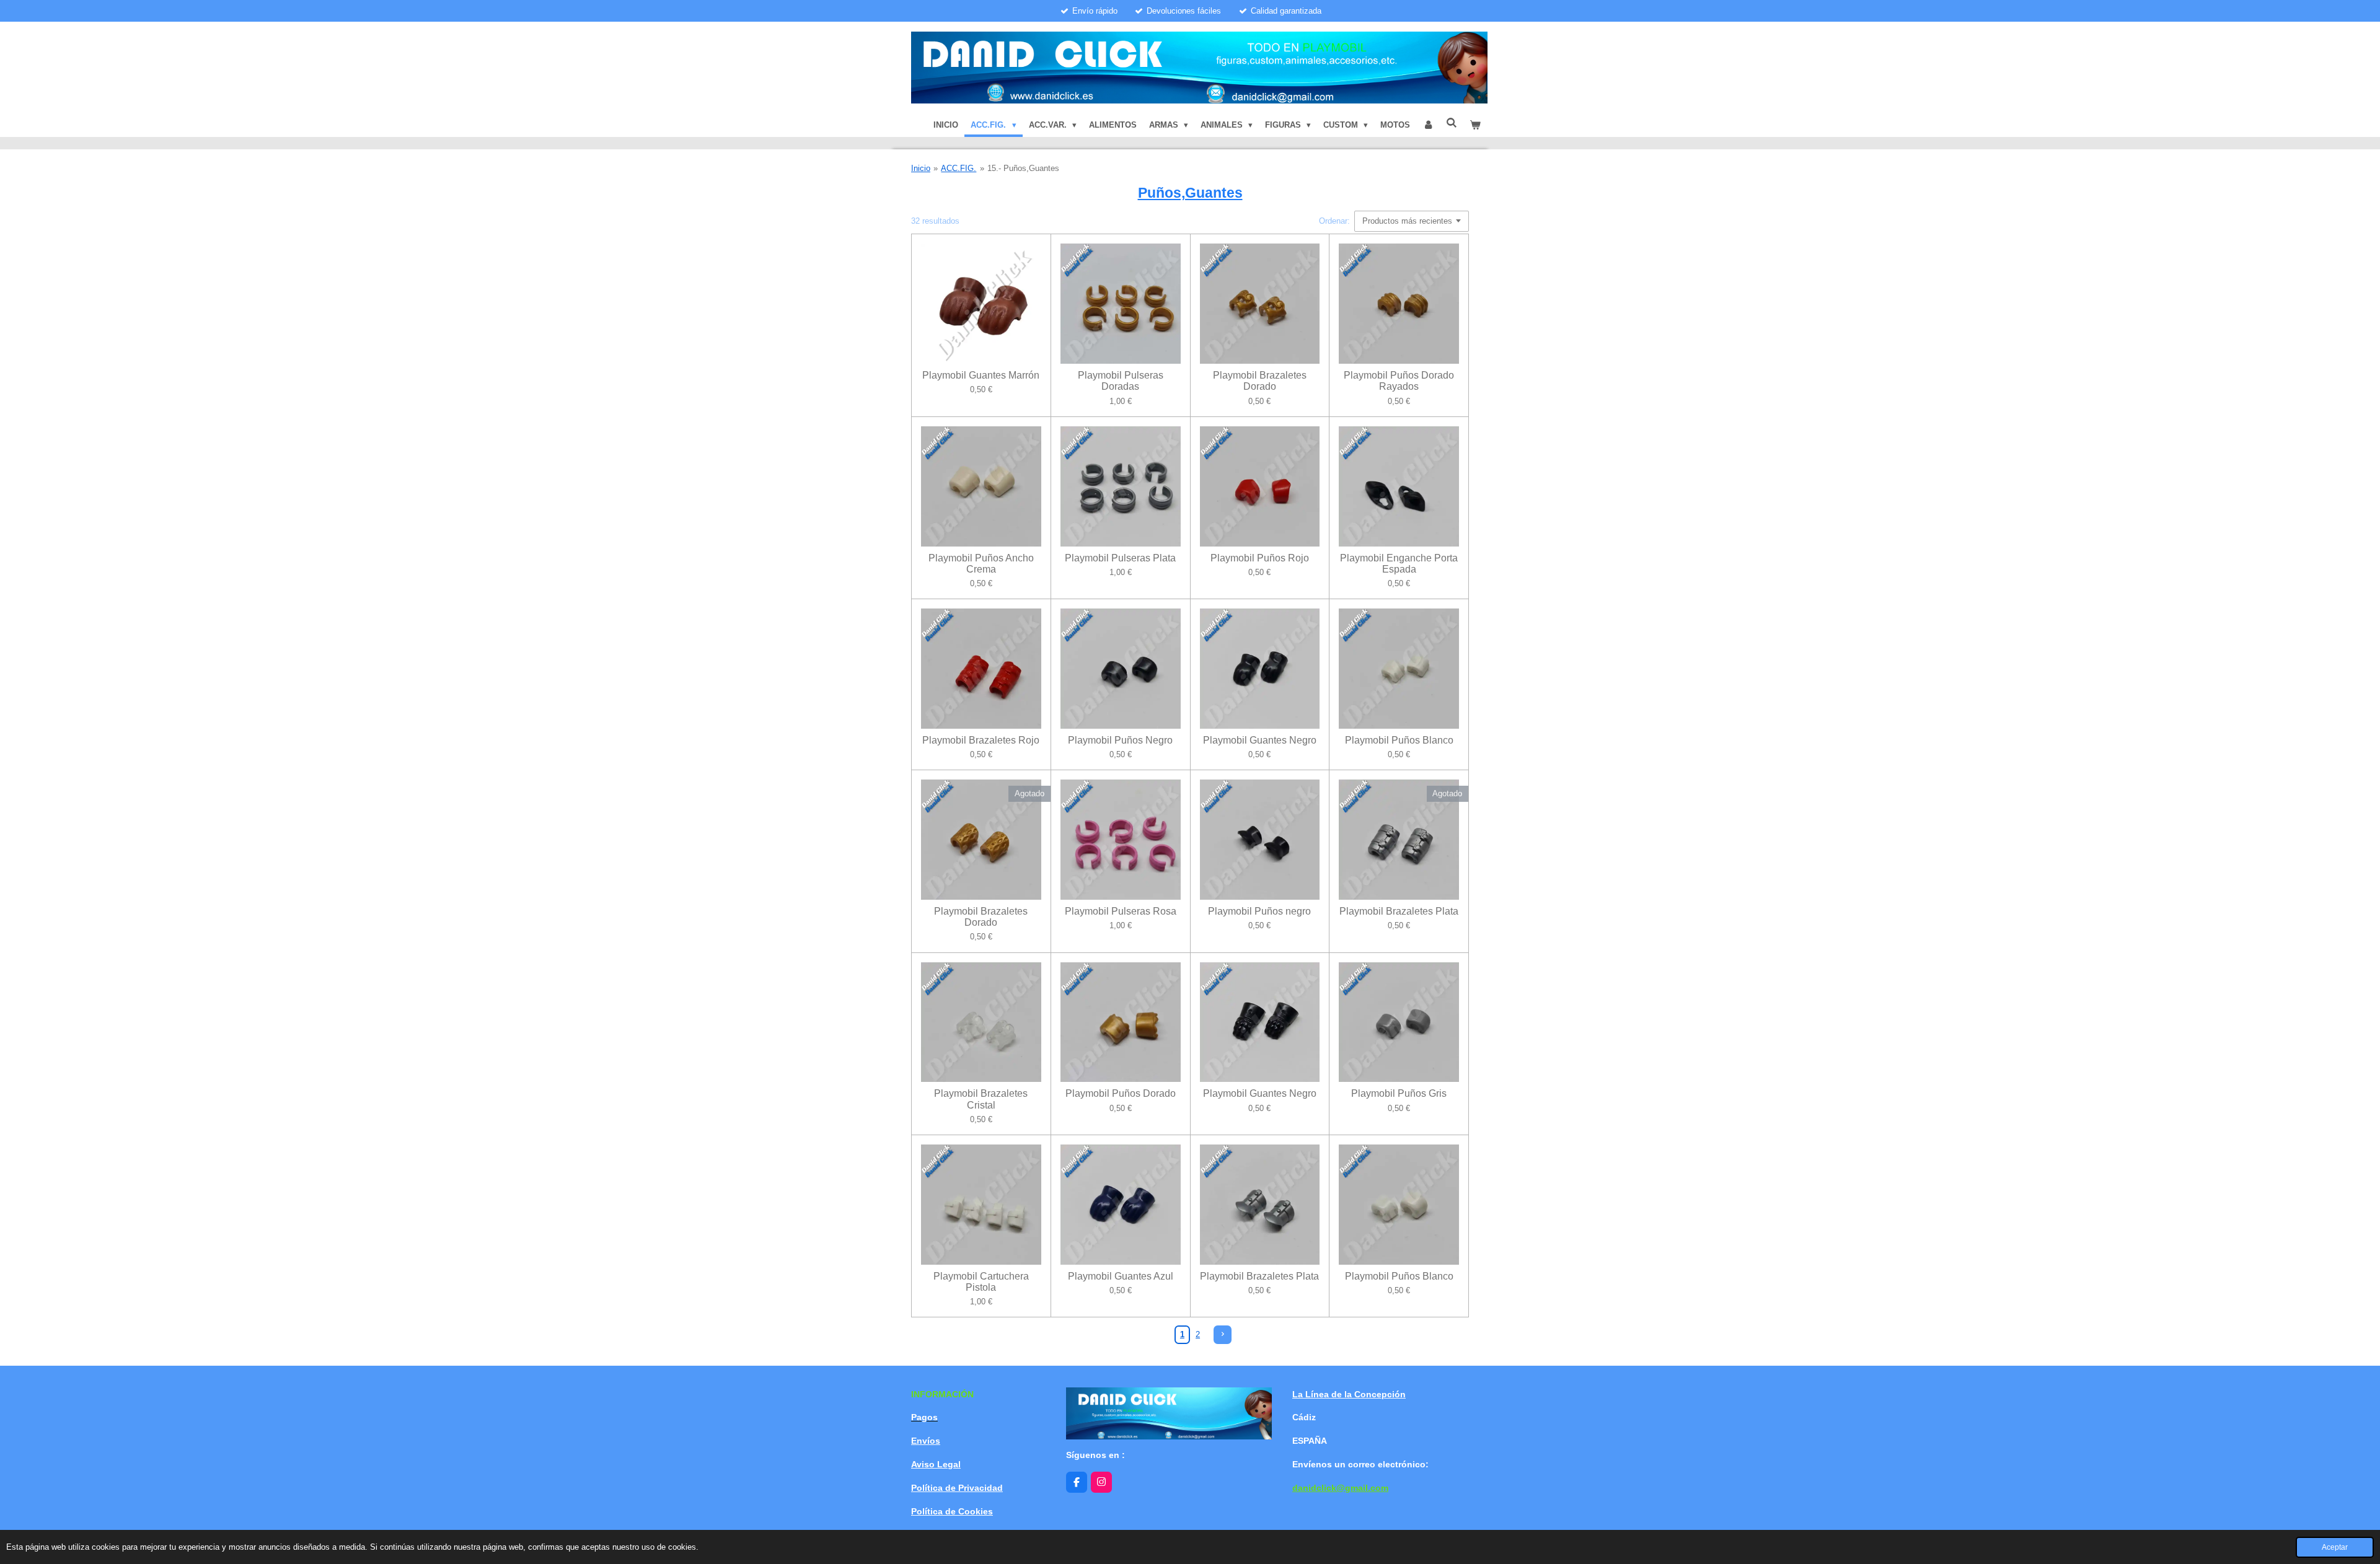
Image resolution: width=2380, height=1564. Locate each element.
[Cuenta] (1428, 125)
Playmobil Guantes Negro (1260, 740)
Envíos (926, 1441)
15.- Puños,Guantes (1023, 168)
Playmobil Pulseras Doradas (1121, 381)
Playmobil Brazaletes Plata (1399, 911)
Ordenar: (1334, 221)
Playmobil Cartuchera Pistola (981, 1282)
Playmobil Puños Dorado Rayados (1399, 381)
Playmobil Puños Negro (1120, 740)
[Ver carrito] (1476, 125)
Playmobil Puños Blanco (1399, 740)
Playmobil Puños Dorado (1121, 1093)
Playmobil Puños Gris (1399, 1093)
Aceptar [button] (2335, 1547)
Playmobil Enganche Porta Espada (1399, 564)
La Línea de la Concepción (1349, 1394)
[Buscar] (1452, 123)
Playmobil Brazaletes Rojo (981, 740)
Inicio (921, 168)
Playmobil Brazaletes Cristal (981, 1099)
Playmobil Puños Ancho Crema (981, 564)
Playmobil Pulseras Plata (1120, 558)
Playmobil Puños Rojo (1260, 558)
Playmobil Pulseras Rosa (1121, 911)
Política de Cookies (952, 1511)
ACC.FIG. (959, 168)
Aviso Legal (936, 1464)
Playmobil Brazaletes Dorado (1260, 381)
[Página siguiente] (1223, 1334)
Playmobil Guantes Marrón (981, 375)
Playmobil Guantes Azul (1121, 1276)
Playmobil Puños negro (1259, 911)
